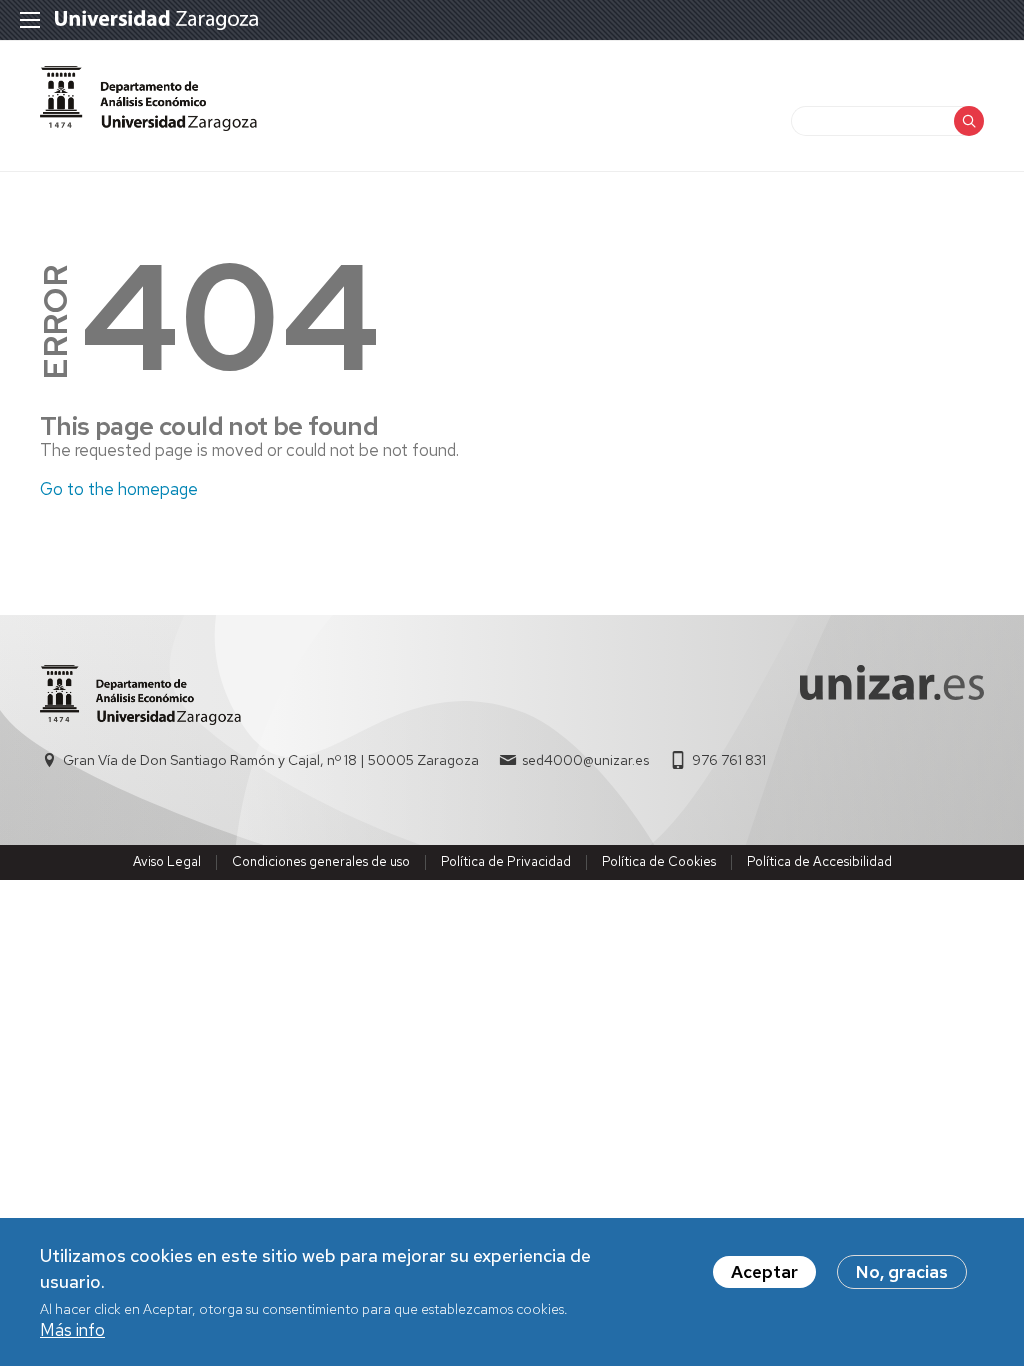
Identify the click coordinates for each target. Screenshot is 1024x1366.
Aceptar (764, 1272)
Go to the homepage (119, 489)
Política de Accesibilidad (819, 861)
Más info (72, 1330)
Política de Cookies (659, 861)
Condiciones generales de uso (321, 861)
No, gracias (902, 1272)
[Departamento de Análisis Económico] (148, 98)
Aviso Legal (167, 861)
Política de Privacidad (506, 861)
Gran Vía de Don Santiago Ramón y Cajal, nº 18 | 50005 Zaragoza (271, 760)
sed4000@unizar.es (585, 760)
